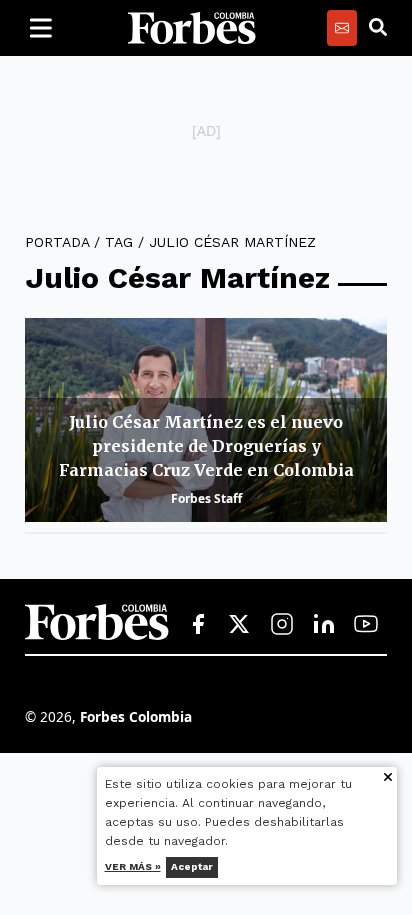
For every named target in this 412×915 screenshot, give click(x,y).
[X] (240, 625)
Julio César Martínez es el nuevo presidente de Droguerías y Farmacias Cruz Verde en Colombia (206, 446)
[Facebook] (198, 625)
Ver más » (133, 866)
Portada (57, 242)
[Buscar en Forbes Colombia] (378, 28)
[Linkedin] (324, 625)
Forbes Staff (206, 498)
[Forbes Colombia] (192, 28)
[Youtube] (366, 625)
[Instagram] (282, 625)
